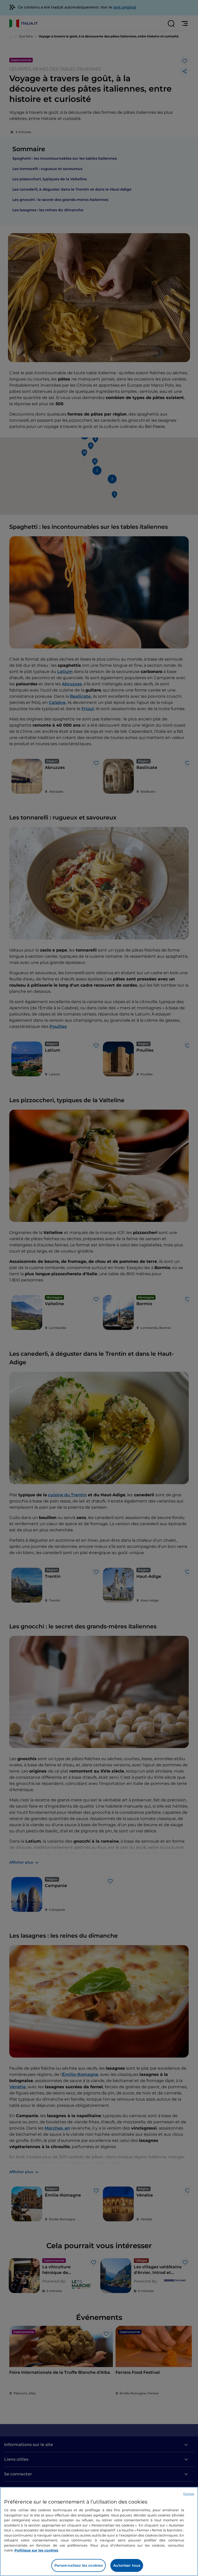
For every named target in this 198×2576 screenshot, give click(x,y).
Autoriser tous (127, 2565)
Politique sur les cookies (36, 2550)
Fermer (189, 2494)
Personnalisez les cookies (79, 2565)
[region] (99, 2532)
